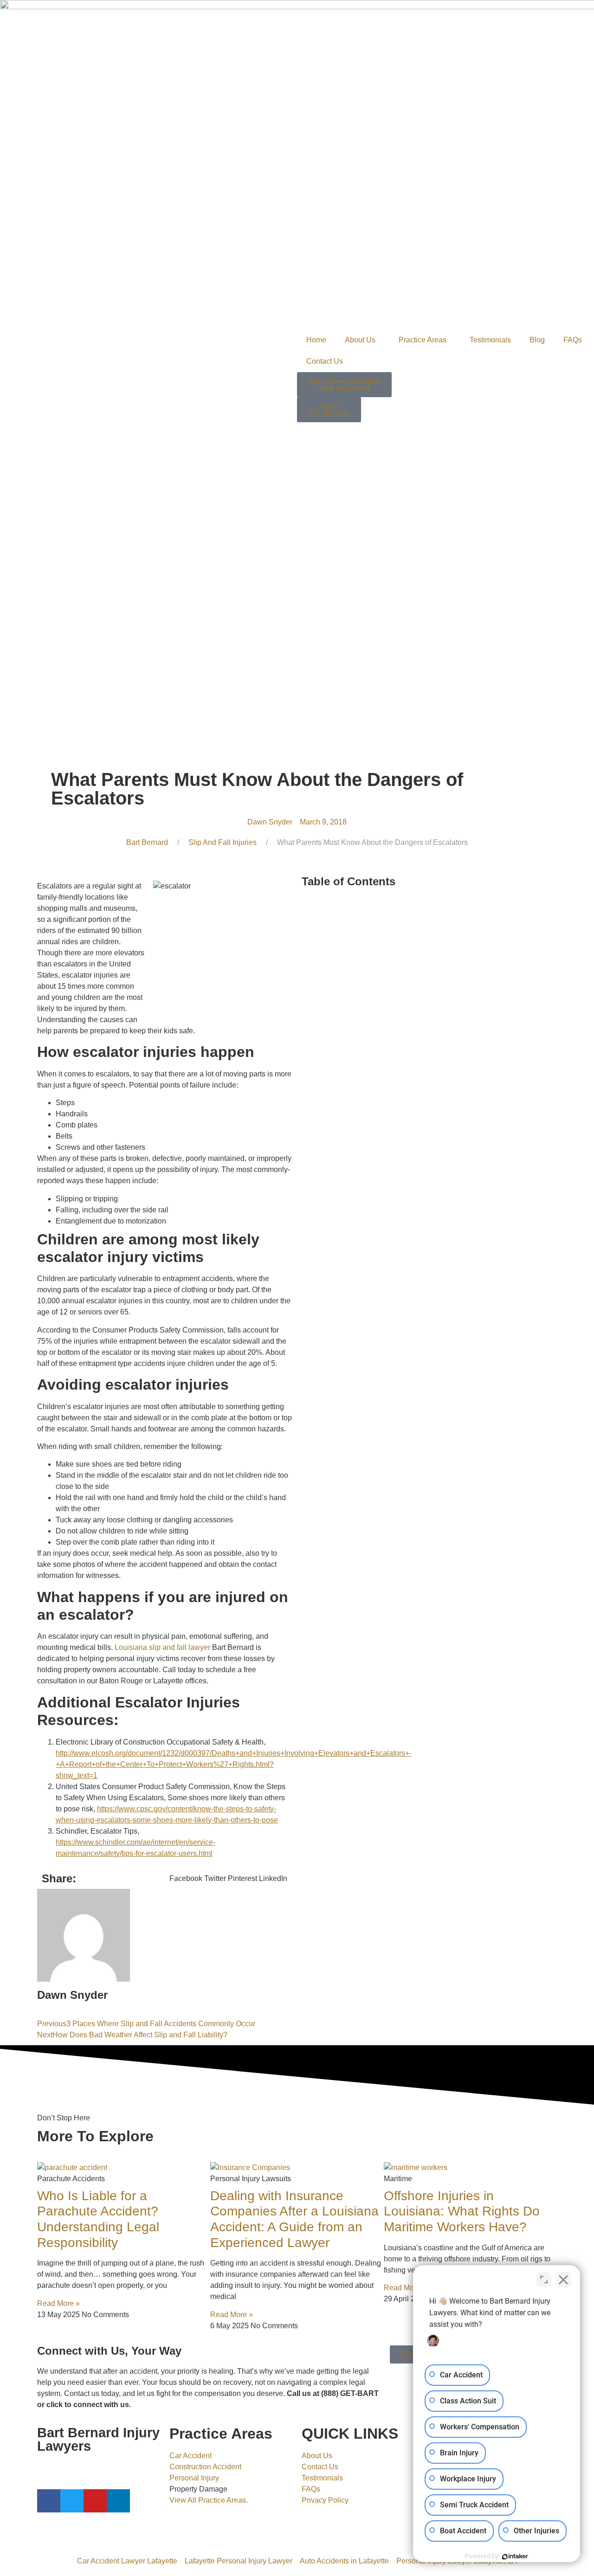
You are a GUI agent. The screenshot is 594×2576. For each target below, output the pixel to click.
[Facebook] (49, 2501)
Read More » (58, 2303)
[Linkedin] (118, 2501)
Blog (537, 340)
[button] (186, 1879)
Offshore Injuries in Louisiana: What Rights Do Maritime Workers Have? (462, 2211)
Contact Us (325, 361)
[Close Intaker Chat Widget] (563, 2280)
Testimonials (490, 340)
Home (316, 340)
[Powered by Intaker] (515, 2557)
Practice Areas (423, 340)
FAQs (573, 340)
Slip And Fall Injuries (223, 842)
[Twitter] (72, 2501)
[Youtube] (95, 2501)
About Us (360, 340)
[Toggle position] (544, 2280)
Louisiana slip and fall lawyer (162, 1647)
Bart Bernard (147, 842)
